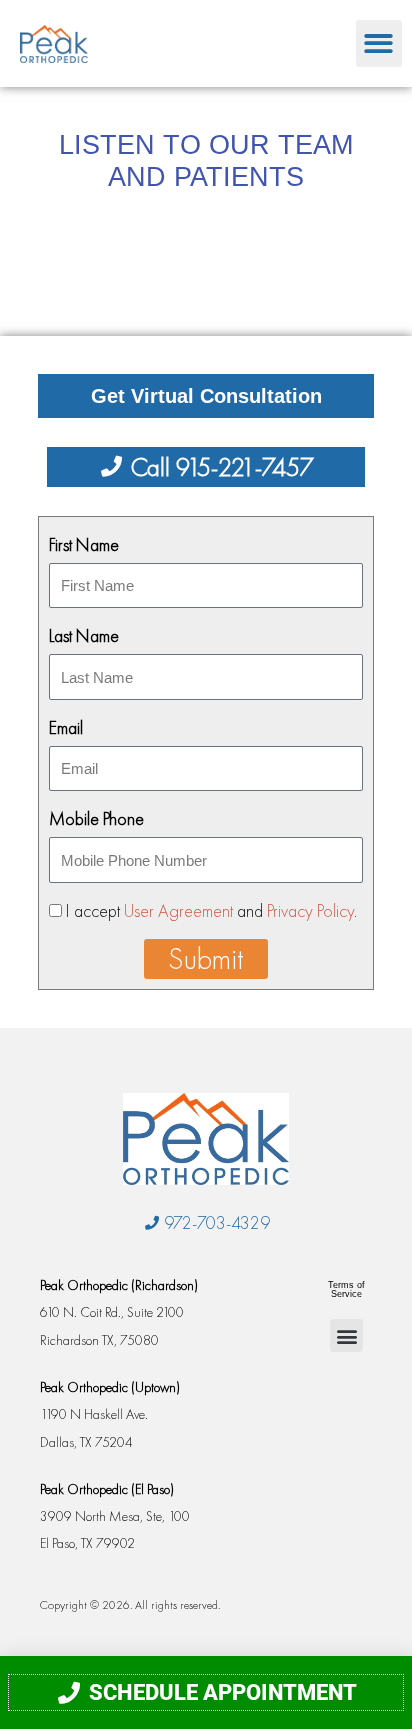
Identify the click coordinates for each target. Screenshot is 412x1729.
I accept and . (211, 910)
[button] (379, 43)
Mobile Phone (96, 818)
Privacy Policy (310, 910)
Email (66, 727)
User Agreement (178, 910)
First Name (84, 544)
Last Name (84, 635)
